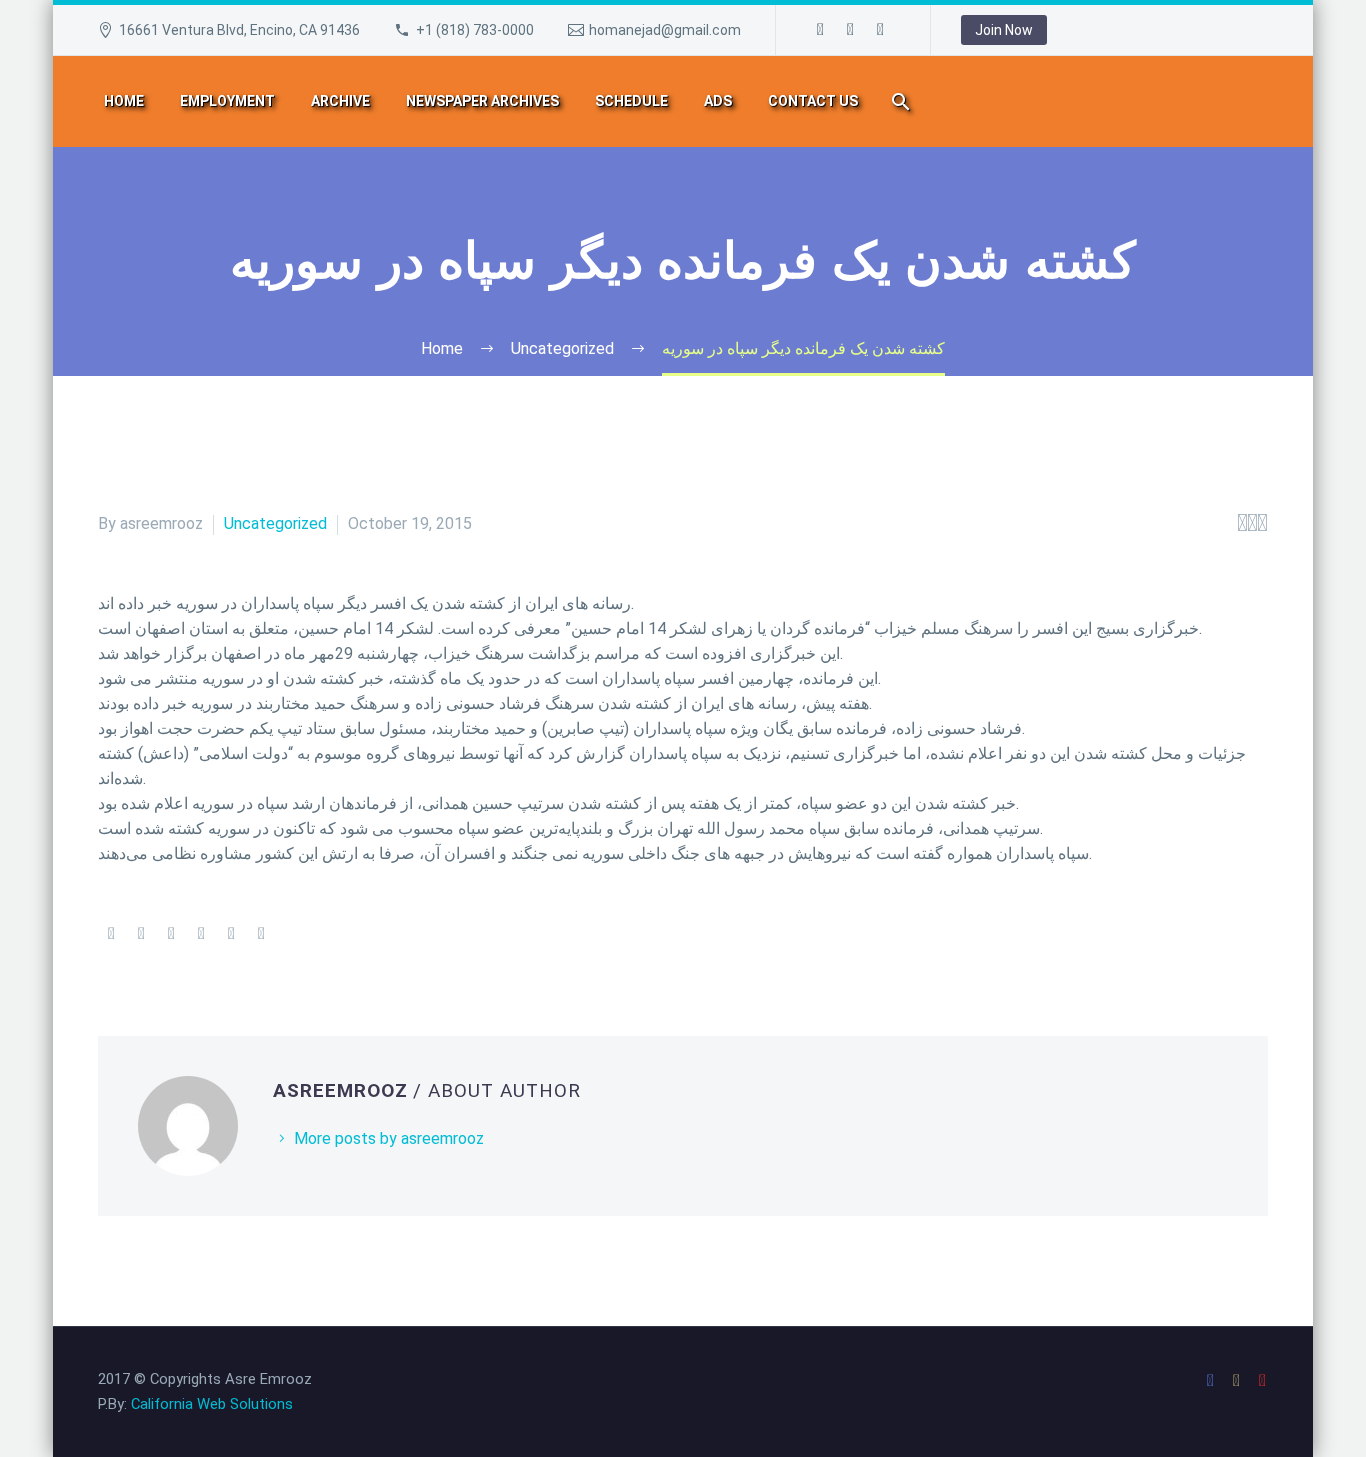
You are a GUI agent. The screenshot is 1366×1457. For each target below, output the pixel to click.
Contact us (813, 101)
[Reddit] (261, 934)
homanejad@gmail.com (665, 30)
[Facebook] (821, 30)
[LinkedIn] (231, 934)
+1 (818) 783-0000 (475, 30)
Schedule (631, 101)
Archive (340, 101)
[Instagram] (851, 30)
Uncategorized (275, 523)
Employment (227, 101)
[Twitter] (141, 934)
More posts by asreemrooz (389, 1138)
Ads (718, 101)
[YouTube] (881, 30)
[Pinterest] (171, 934)
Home (124, 101)
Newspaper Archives (482, 101)
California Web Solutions (212, 1404)
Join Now (1004, 30)
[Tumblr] (201, 934)
